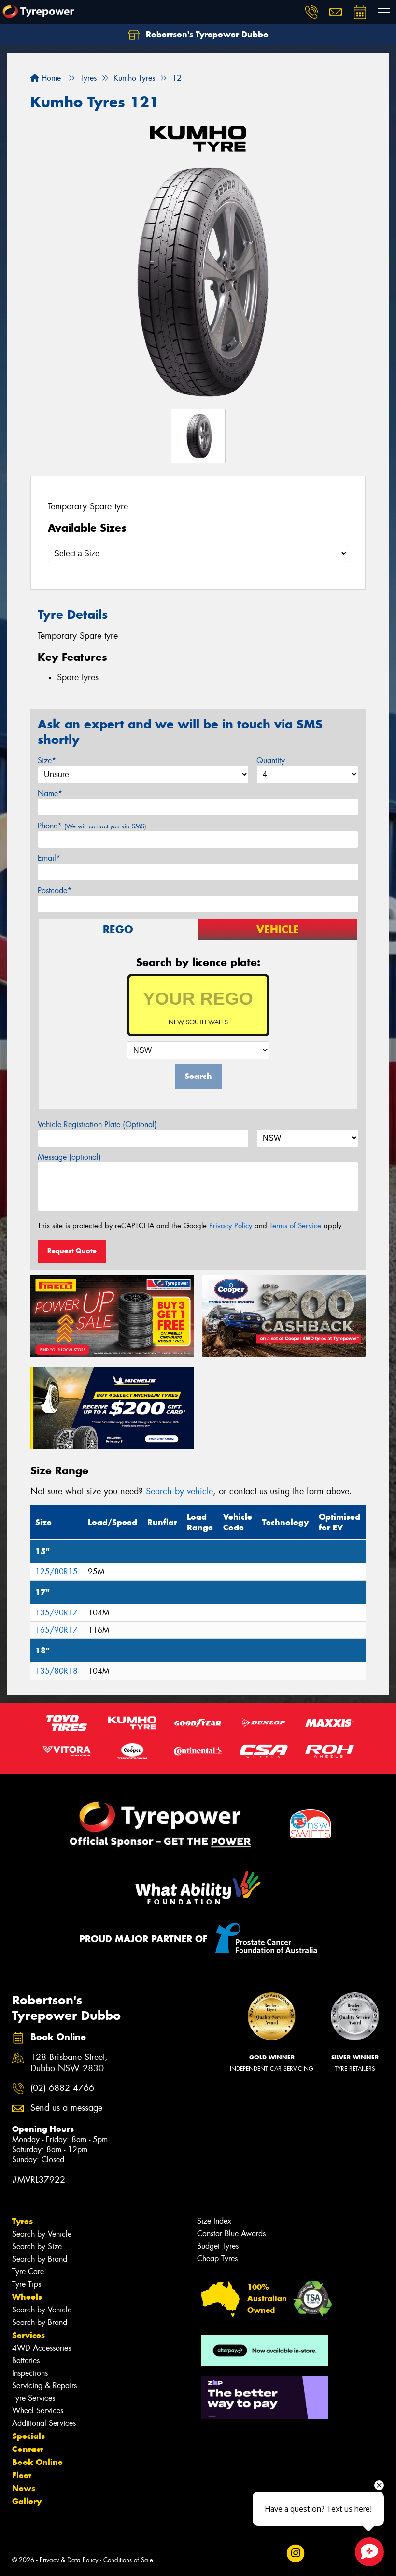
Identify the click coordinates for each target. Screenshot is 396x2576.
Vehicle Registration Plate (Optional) (97, 1125)
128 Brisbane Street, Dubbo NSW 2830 (69, 2063)
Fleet (22, 2475)
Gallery (27, 2501)
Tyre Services (34, 2398)
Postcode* (55, 890)
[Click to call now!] (311, 12)
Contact (28, 2449)
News (24, 2488)
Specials (28, 2436)
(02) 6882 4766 (62, 2088)
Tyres (22, 2221)
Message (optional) (69, 1157)
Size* (47, 761)
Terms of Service (295, 1226)
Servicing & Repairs (44, 2386)
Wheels (27, 2297)
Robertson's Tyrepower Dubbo (206, 34)
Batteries (26, 2360)
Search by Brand (40, 2259)
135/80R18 (57, 1671)
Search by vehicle (179, 1491)
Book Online (37, 2462)
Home (50, 78)
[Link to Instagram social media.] (295, 2553)
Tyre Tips (27, 2284)
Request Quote (72, 1251)
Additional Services (44, 2423)
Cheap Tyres (217, 2259)
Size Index (214, 2221)
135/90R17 (57, 1613)
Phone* (92, 826)
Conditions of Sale (128, 2560)
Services (28, 2335)
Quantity (271, 761)
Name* (50, 793)
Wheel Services (38, 2411)
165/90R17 (57, 1630)
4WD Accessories (42, 2348)
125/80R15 (57, 1572)
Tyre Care (28, 2272)
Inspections (30, 2373)
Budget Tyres (218, 2246)
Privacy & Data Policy (69, 2560)
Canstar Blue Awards (231, 2233)
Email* (49, 858)
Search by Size (37, 2247)
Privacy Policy (231, 1226)
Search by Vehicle (42, 2234)
